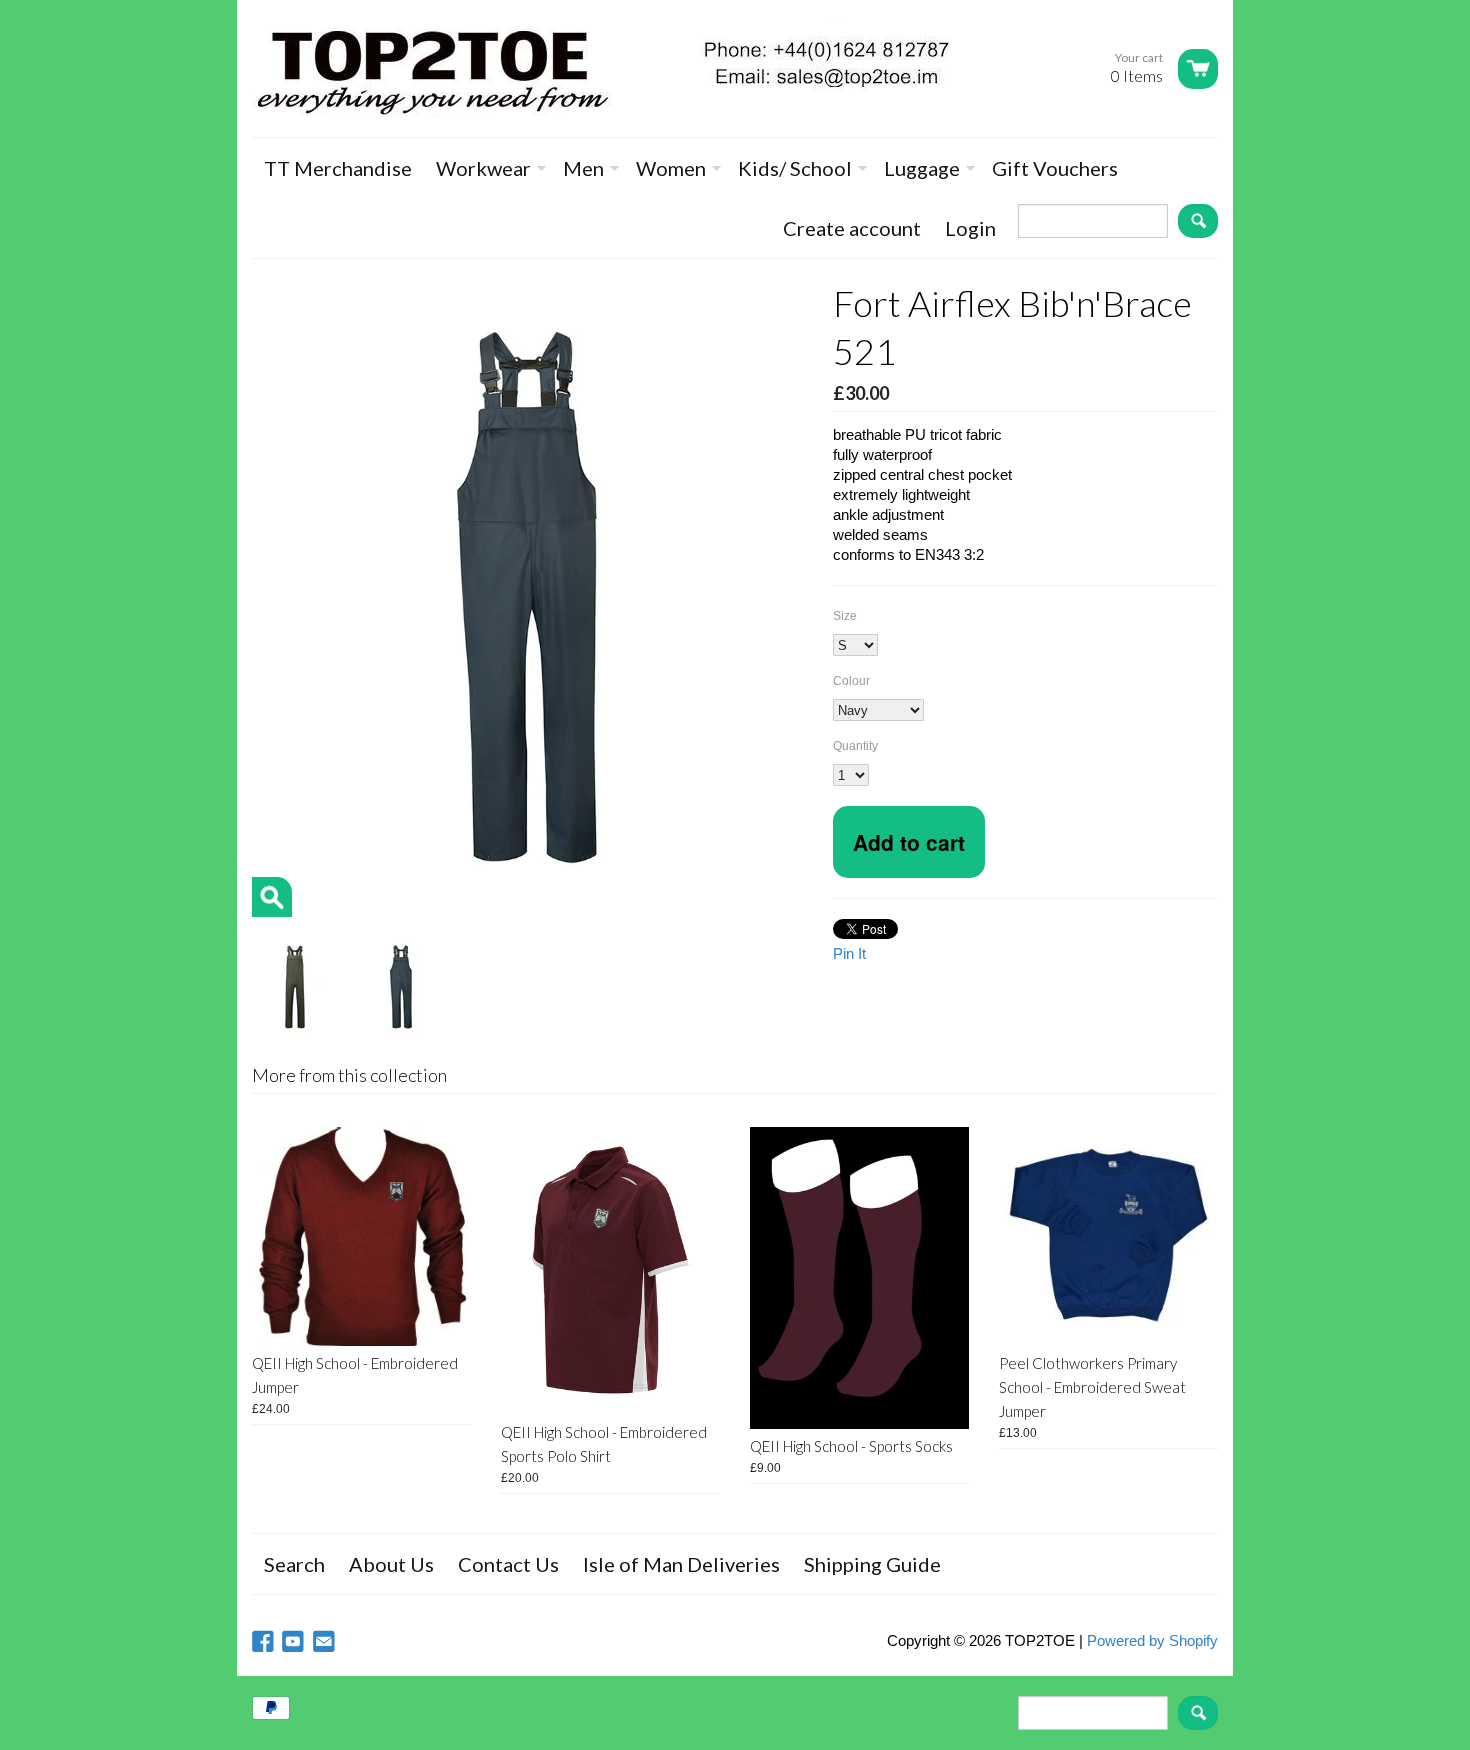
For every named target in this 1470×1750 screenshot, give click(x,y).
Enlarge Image (272, 897)
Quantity (855, 746)
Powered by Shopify (1152, 1640)
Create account (852, 228)
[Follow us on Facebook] (265, 1642)
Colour (851, 681)
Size (845, 616)
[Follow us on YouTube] (295, 1642)
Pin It (849, 953)
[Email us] (326, 1642)
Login (970, 228)
